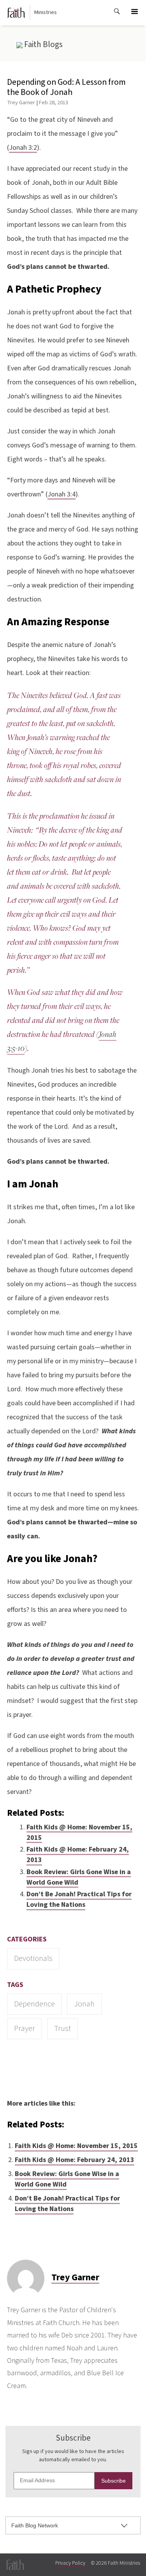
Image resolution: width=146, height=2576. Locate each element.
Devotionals (33, 1958)
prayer (25, 2028)
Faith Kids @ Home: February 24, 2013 (78, 1855)
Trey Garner (21, 103)
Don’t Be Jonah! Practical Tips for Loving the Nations (79, 1899)
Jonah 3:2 (23, 148)
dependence (34, 2004)
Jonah (84, 2004)
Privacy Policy (70, 2563)
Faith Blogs (43, 44)
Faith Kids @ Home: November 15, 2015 (79, 1832)
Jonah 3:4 (62, 494)
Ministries (46, 12)
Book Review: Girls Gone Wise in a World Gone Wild (79, 1877)
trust (62, 2028)
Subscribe (113, 2481)
